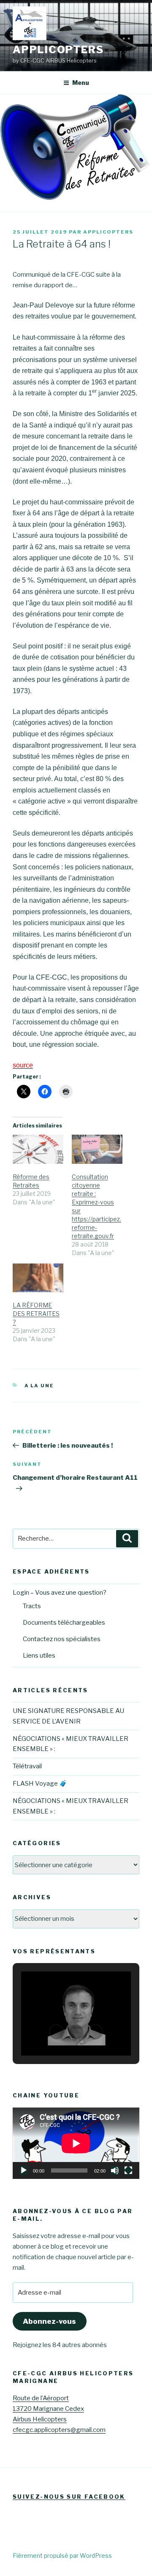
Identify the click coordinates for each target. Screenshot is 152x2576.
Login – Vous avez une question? (60, 1593)
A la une (39, 1386)
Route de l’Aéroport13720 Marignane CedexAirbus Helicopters (48, 2409)
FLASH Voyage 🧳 (40, 1784)
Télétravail (27, 1766)
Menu (81, 83)
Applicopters (58, 50)
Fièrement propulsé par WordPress (62, 2556)
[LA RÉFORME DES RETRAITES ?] (38, 1278)
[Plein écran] (128, 2170)
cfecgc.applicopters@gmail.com (59, 2430)
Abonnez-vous (49, 2321)
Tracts (32, 1606)
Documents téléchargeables (64, 1623)
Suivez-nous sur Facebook (69, 2497)
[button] (57, 2032)
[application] (76, 2143)
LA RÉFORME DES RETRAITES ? (36, 1314)
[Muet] (115, 2170)
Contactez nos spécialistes (62, 1639)
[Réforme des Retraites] (38, 1149)
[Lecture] (24, 2170)
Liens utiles (39, 1656)
